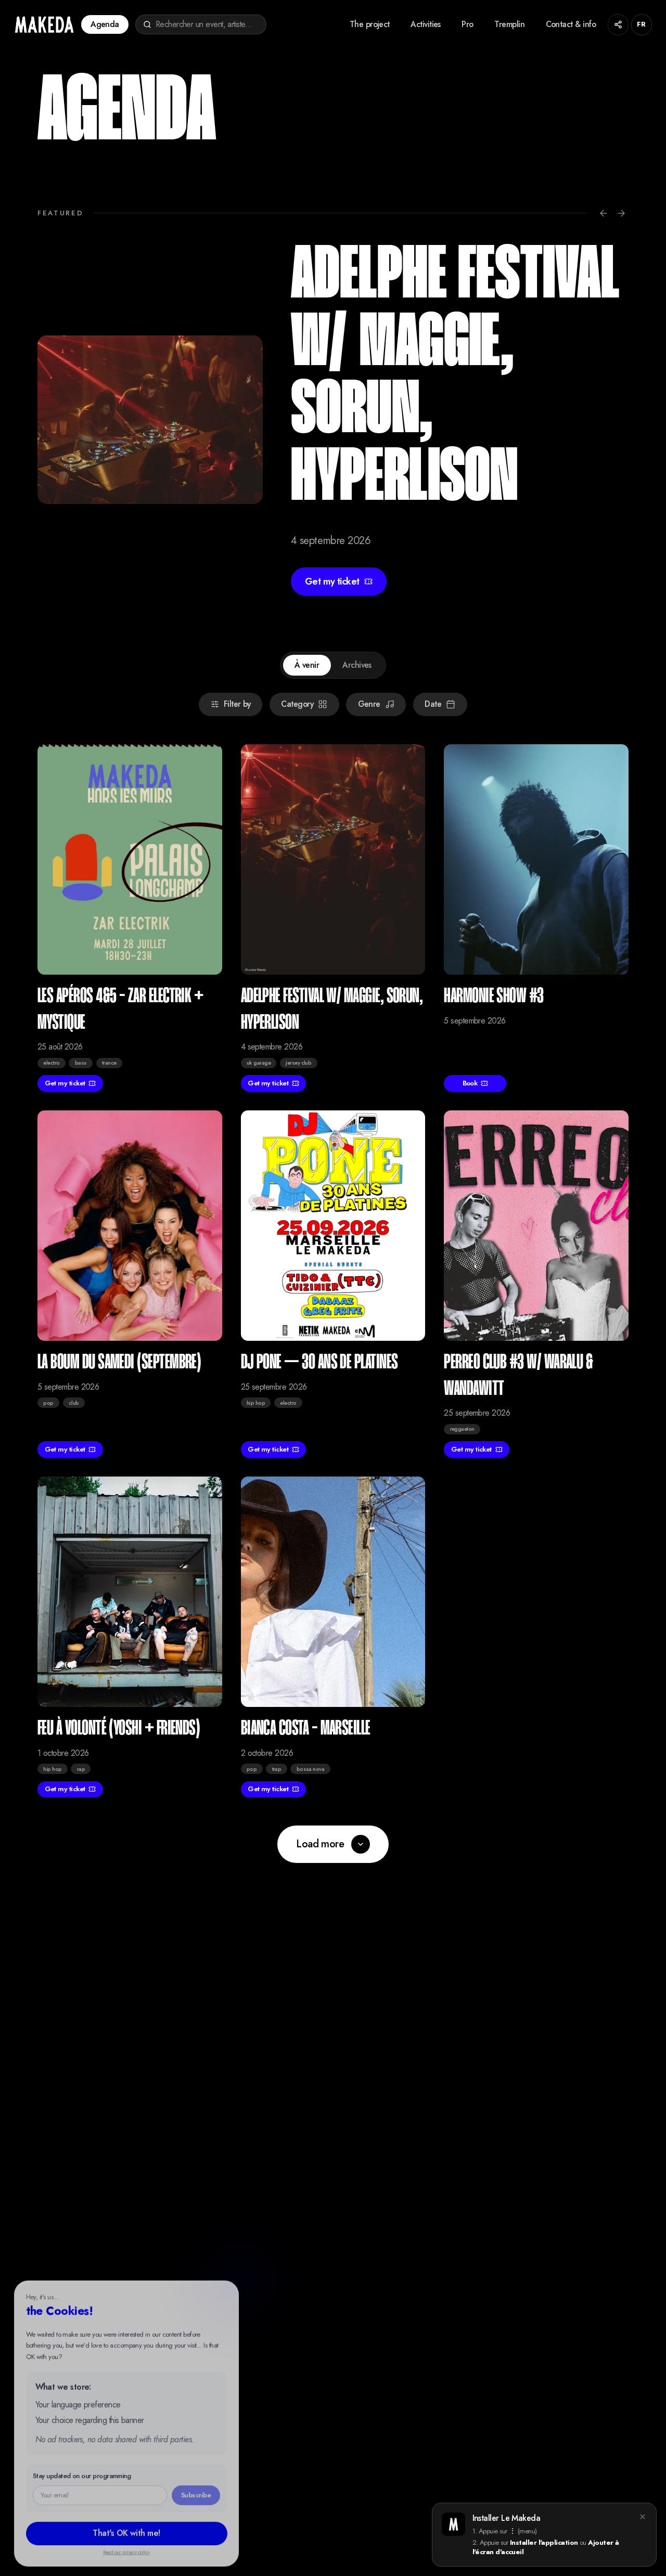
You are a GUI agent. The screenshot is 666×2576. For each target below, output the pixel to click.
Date (433, 704)
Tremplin (509, 24)
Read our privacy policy (126, 2548)
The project (370, 24)
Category (297, 704)
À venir (307, 665)
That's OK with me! (126, 2528)
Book (470, 1083)
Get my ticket (332, 581)
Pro (467, 24)
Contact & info (571, 24)
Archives (357, 665)
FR (641, 24)
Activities (426, 24)
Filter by (237, 704)
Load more (320, 1844)
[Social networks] (618, 25)
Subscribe (196, 2490)
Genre (369, 704)
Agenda (105, 24)
